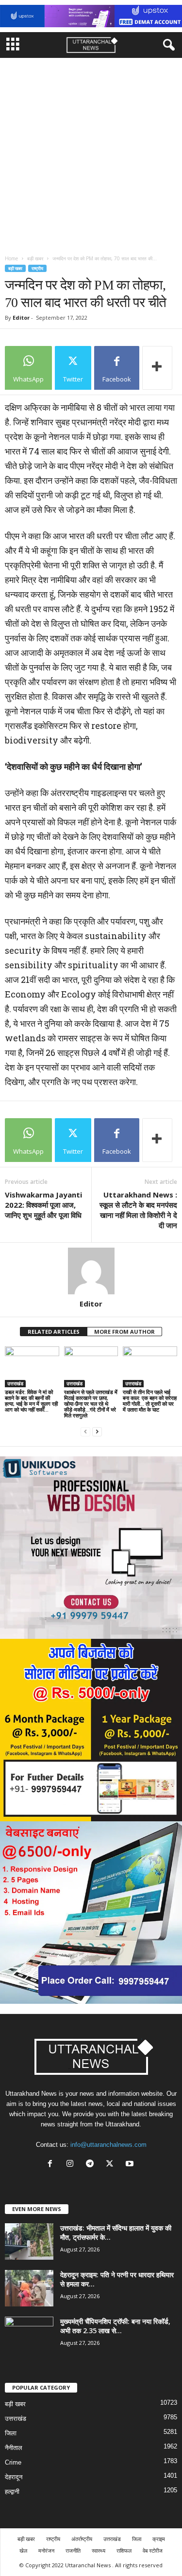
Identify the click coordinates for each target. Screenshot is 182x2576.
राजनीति (73, 2550)
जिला (11, 2433)
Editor (21, 317)
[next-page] (97, 1432)
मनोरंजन (46, 2550)
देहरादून (14, 2477)
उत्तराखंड (15, 1383)
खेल (23, 2550)
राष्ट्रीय (37, 268)
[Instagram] (72, 2165)
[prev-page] (85, 1432)
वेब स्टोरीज (153, 2550)
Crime (13, 2462)
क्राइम (159, 2539)
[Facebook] (52, 2165)
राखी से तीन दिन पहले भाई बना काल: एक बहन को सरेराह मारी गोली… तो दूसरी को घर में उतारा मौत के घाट (150, 1401)
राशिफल (124, 2550)
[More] (157, 368)
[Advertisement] (91, 154)
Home (11, 258)
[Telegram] (92, 2165)
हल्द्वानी (12, 2492)
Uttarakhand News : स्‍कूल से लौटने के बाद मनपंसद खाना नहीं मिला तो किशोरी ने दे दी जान (138, 1210)
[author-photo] (91, 1271)
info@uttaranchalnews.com (108, 2145)
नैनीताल (14, 2448)
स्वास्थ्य (99, 2550)
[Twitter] (112, 2165)
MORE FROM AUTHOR (124, 1332)
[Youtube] (131, 2165)
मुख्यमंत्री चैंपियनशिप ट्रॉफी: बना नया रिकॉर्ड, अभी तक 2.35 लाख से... (115, 2326)
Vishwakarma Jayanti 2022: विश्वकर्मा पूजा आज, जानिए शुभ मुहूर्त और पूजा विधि (43, 1205)
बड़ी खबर (35, 258)
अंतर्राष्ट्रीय (82, 2539)
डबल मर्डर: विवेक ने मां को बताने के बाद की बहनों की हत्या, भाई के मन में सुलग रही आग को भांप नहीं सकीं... (31, 1401)
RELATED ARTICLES (54, 1332)
